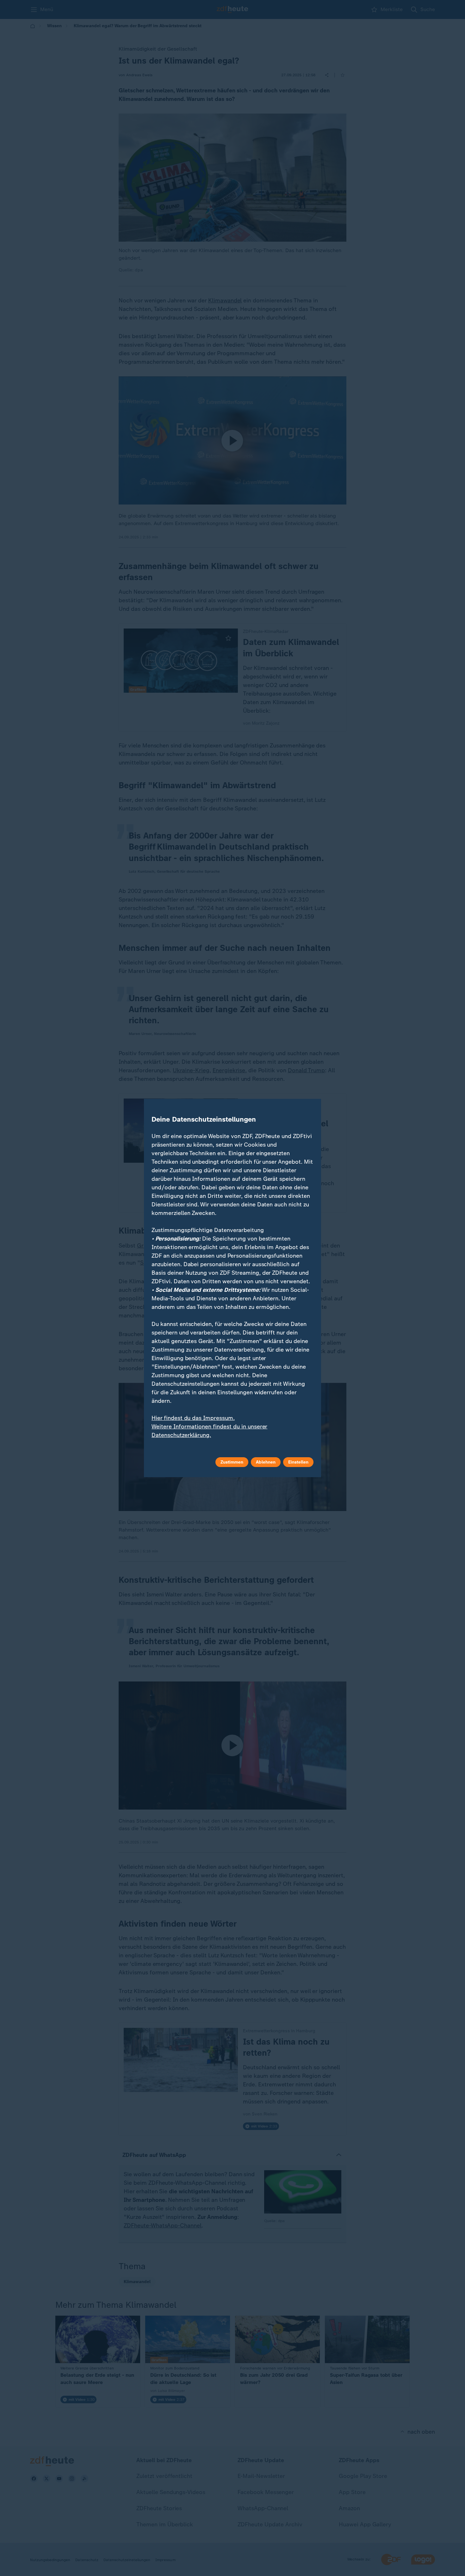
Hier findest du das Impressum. (193, 1418)
